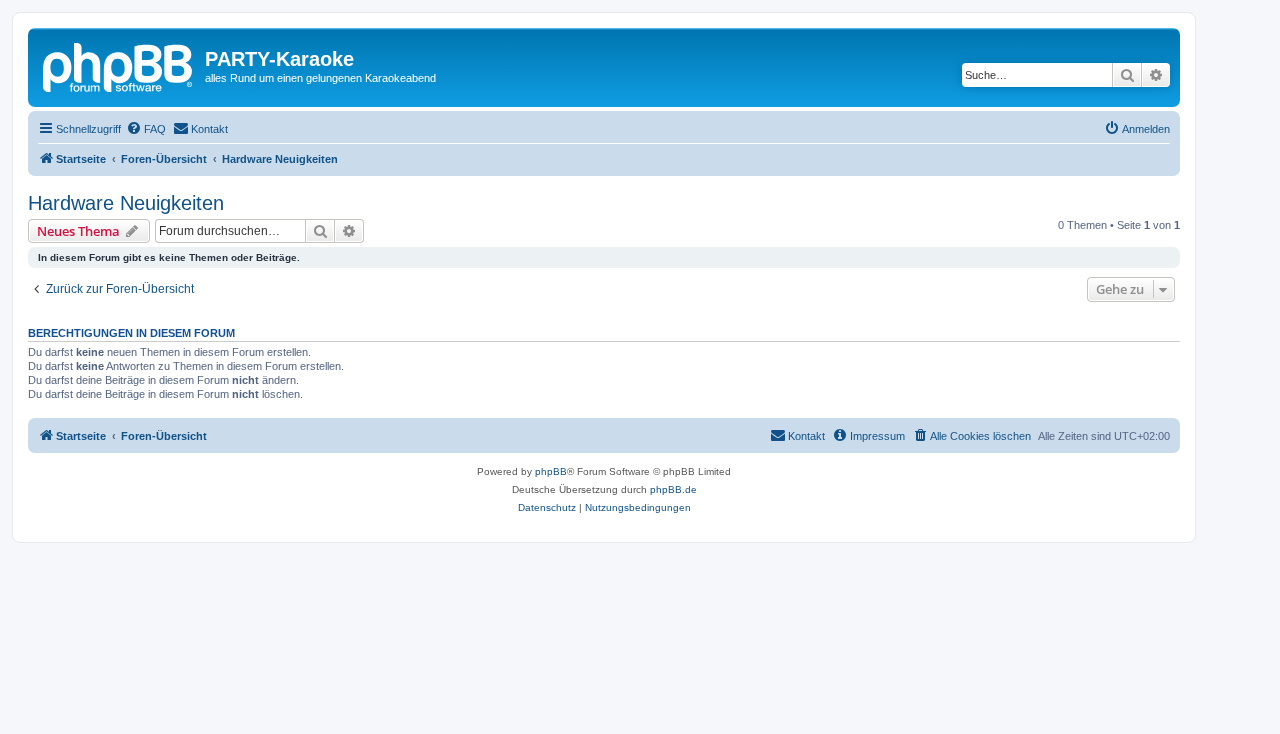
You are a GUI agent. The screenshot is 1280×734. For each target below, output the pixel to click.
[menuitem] (146, 129)
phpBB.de (673, 489)
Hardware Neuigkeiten (126, 203)
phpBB (551, 471)
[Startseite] (119, 65)
